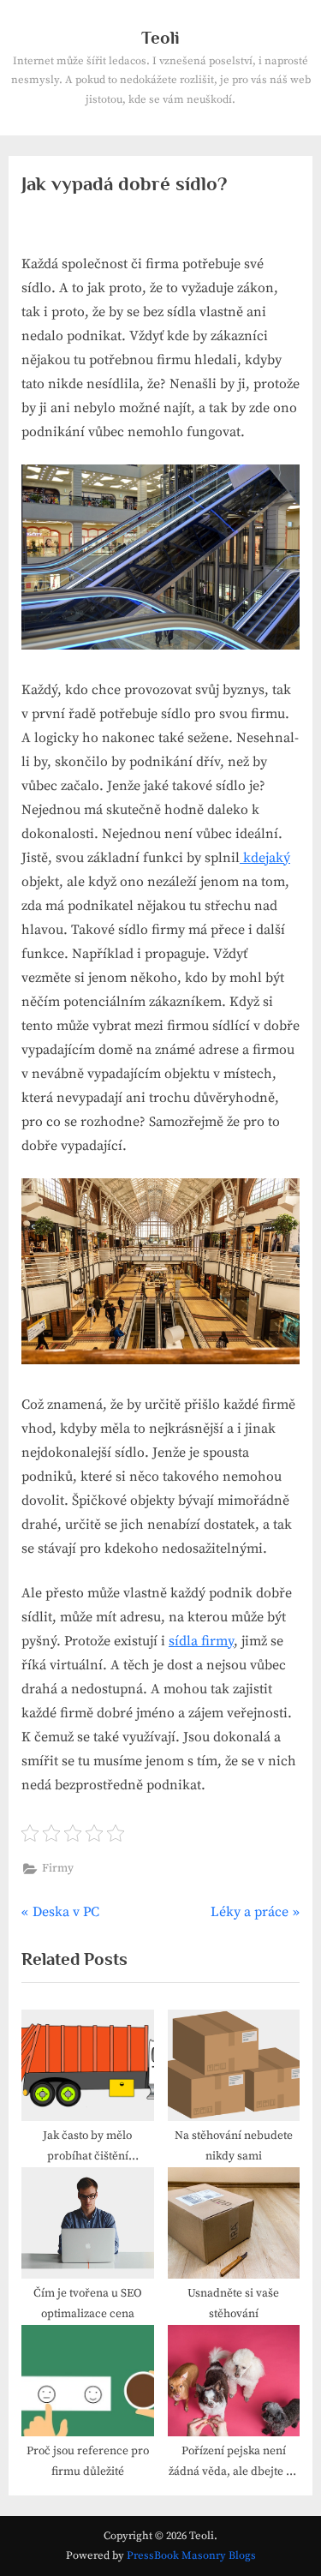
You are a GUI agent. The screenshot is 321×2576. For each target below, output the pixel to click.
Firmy (58, 1869)
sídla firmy (201, 1641)
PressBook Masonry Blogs (191, 2555)
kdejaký (265, 858)
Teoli (160, 38)
